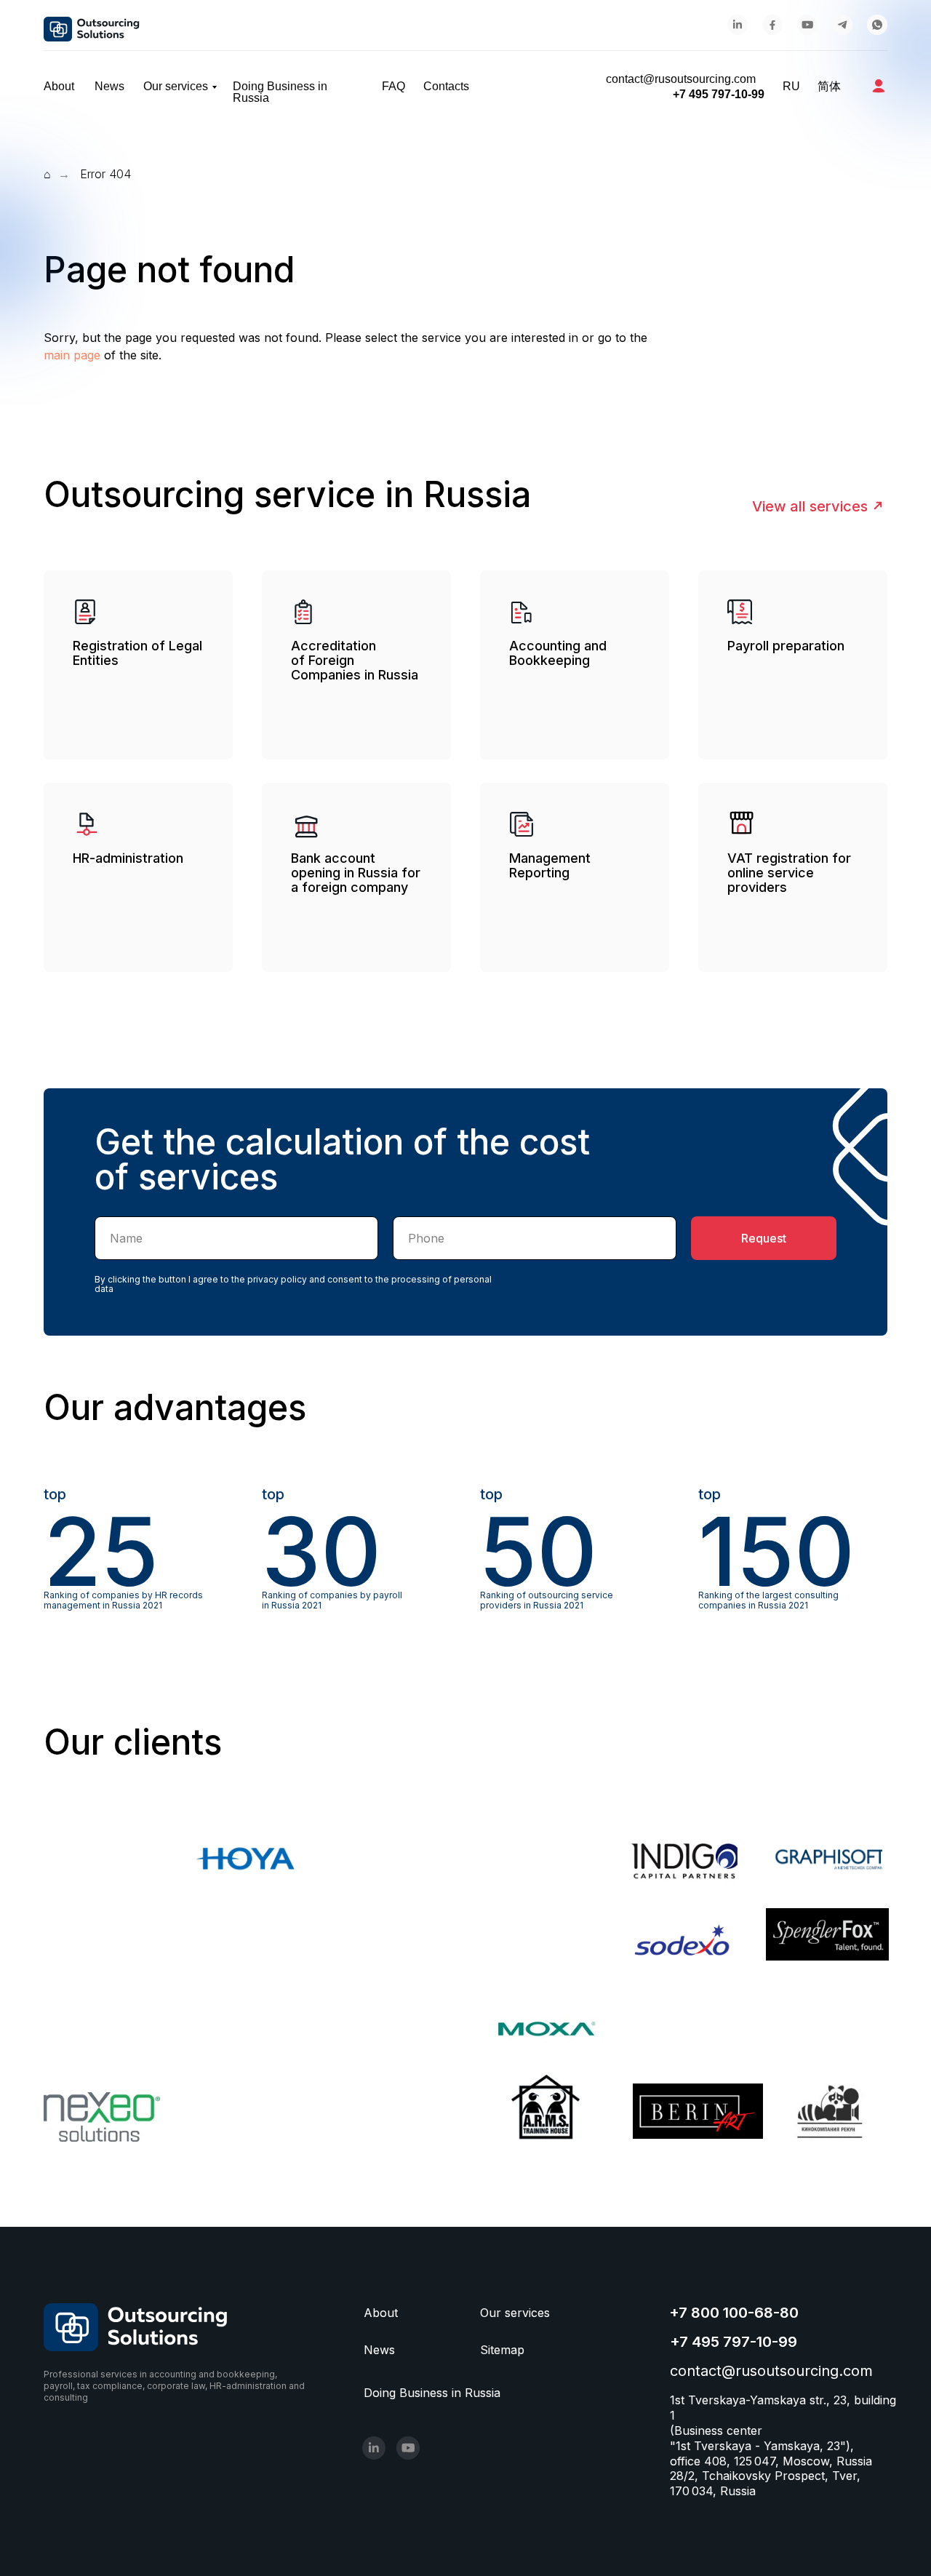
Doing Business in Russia (280, 92)
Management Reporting (550, 865)
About (59, 87)
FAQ (393, 87)
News (109, 87)
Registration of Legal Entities (137, 653)
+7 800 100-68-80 (734, 2313)
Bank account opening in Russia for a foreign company (356, 873)
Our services (176, 87)
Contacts (446, 87)
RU (791, 87)
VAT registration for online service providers (789, 873)
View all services (810, 506)
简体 (829, 87)
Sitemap (502, 2350)
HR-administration (128, 858)
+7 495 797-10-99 (719, 94)
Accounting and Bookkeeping (558, 653)
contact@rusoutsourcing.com (681, 79)
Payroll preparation (786, 646)
